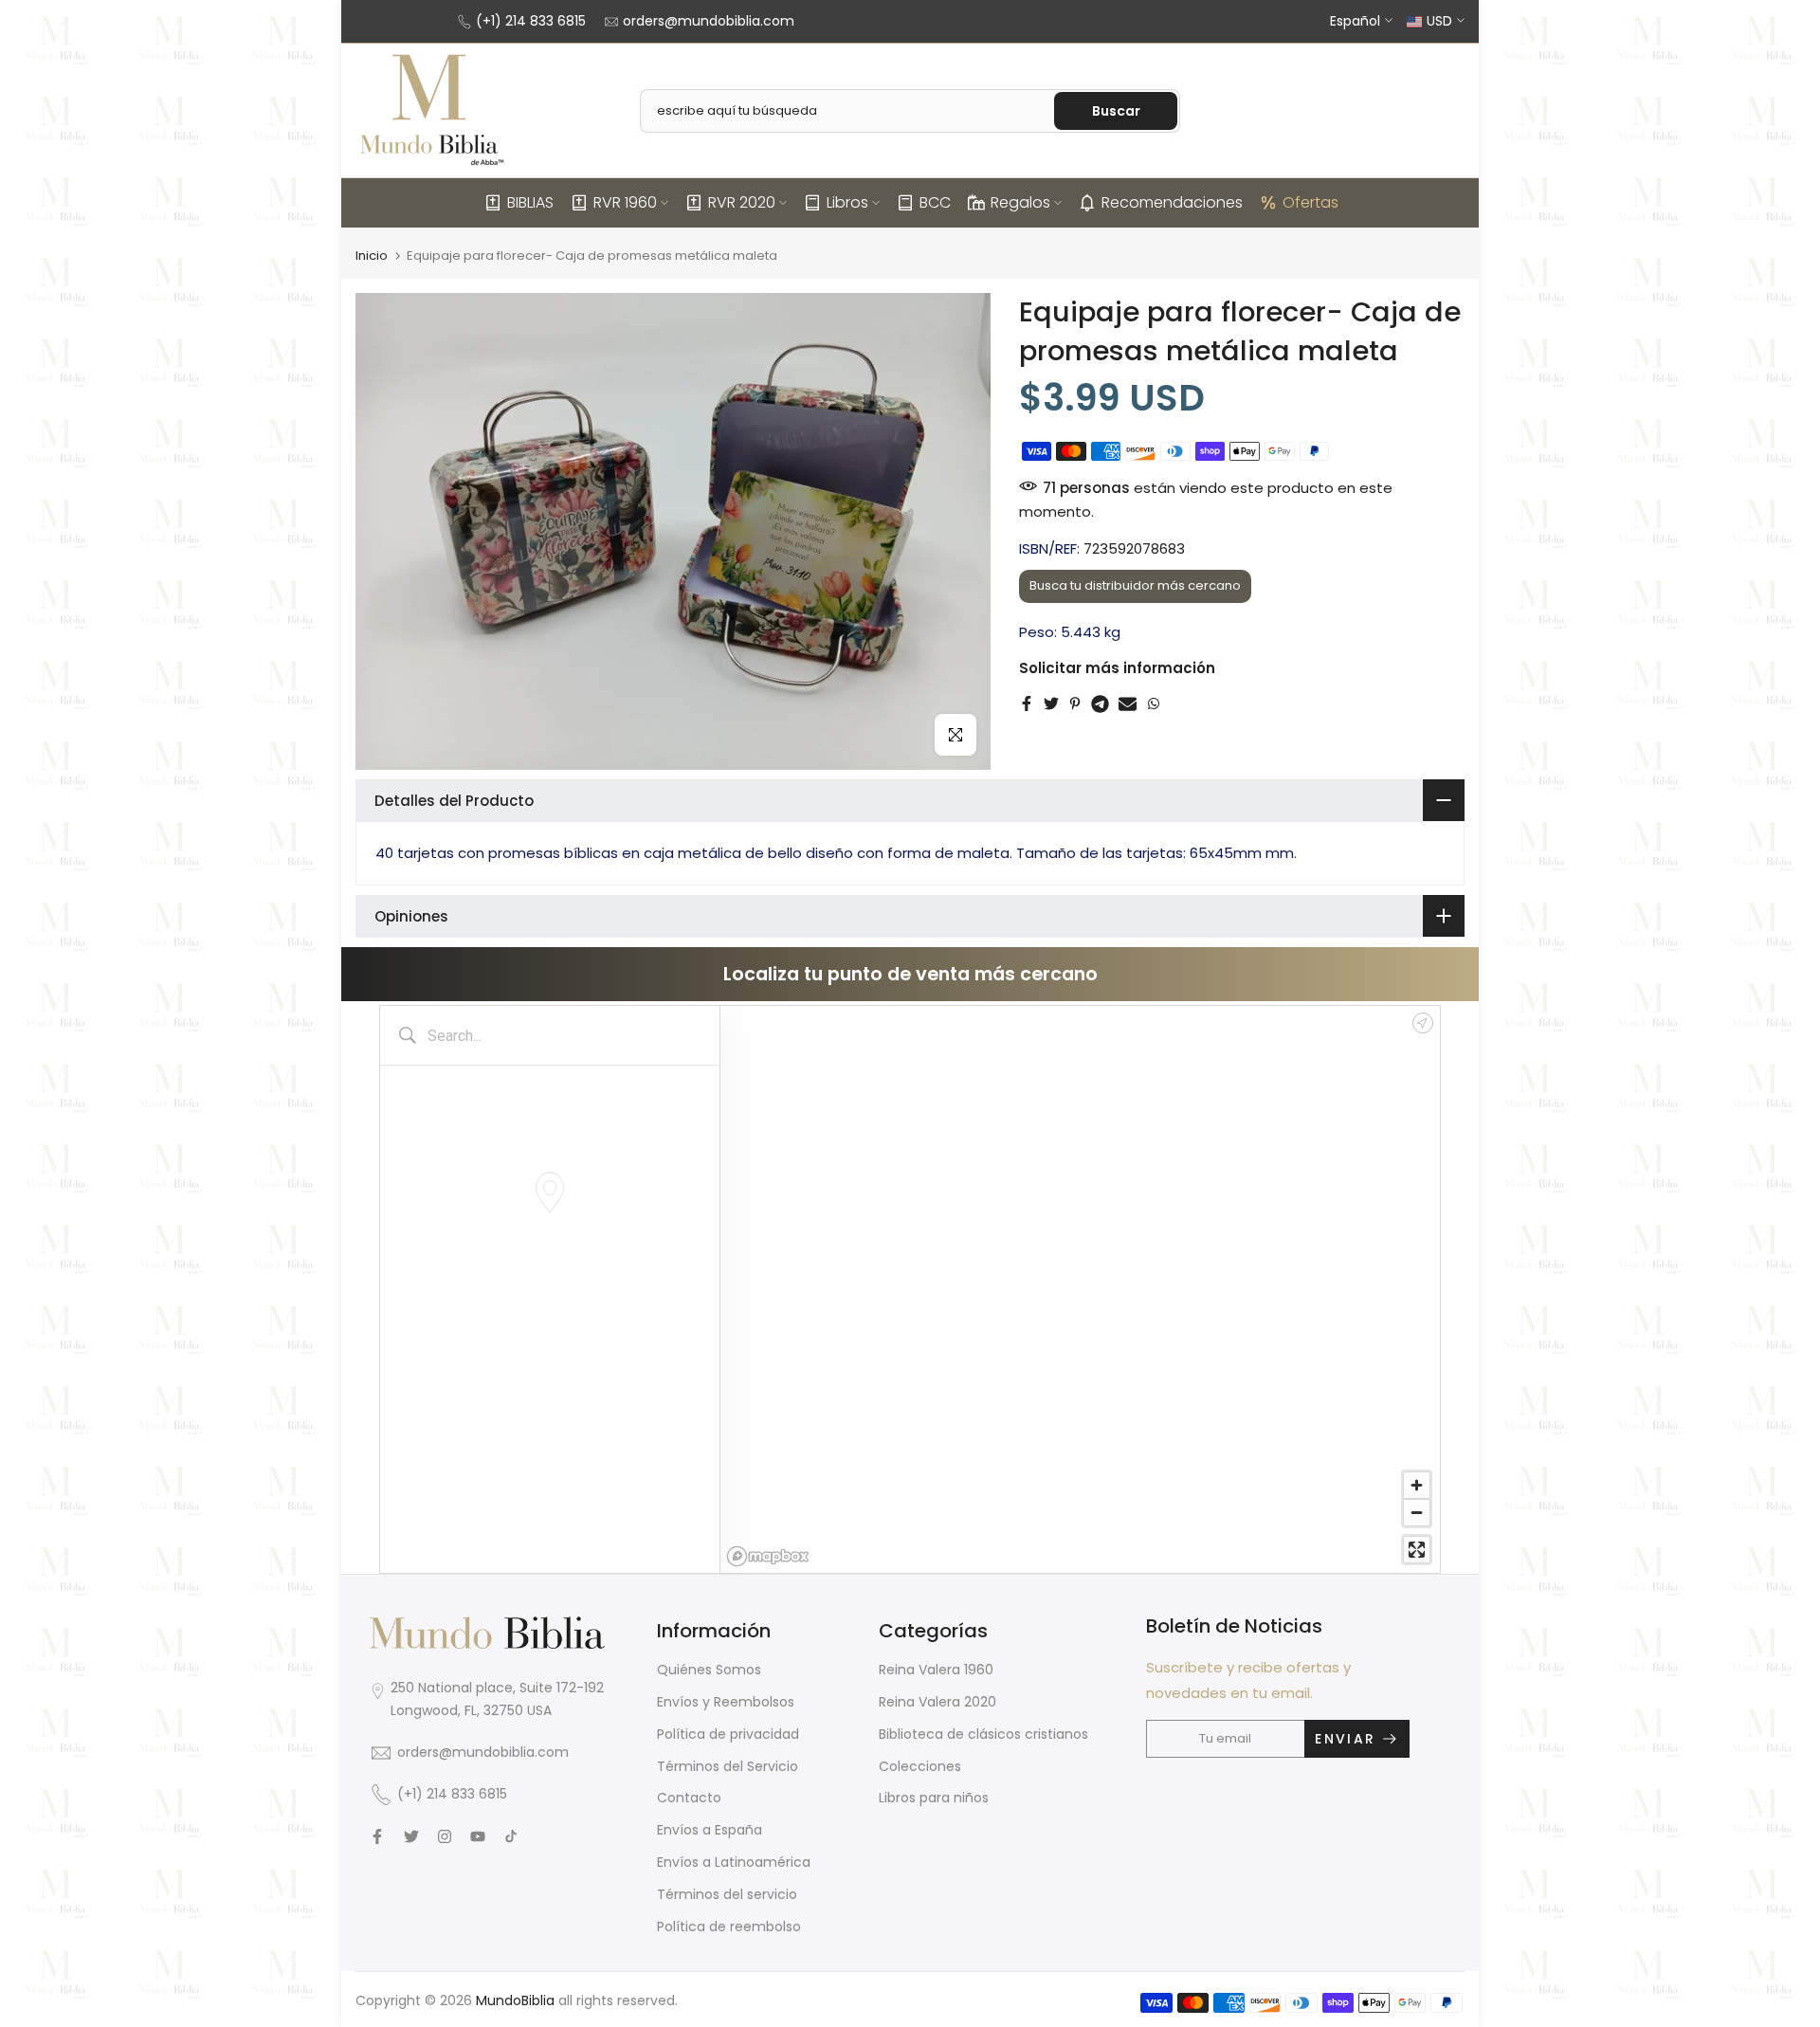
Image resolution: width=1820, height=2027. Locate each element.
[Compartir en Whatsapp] (1154, 703)
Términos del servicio (727, 1894)
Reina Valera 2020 (937, 1702)
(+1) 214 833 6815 (531, 21)
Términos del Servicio (728, 1766)
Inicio (372, 256)
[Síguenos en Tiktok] (511, 1836)
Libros (847, 202)
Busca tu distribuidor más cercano (1135, 585)
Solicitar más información (1117, 668)
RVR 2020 (742, 202)
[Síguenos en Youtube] (478, 1836)
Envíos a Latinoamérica (734, 1862)
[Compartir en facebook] (1027, 703)
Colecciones (920, 1766)
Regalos (1020, 202)
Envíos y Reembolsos (726, 1702)
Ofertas (1310, 202)
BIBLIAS (530, 202)
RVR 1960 (625, 202)
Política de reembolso (729, 1927)
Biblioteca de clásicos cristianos (983, 1734)
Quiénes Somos (709, 1670)
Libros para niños (934, 1798)
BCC (935, 202)
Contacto (689, 1798)
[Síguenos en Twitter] (411, 1836)
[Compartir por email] (1128, 703)
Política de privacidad (728, 1734)
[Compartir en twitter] (1051, 703)
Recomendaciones (1172, 202)
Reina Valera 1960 (936, 1670)
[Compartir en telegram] (1100, 703)
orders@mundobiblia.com (709, 21)
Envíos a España (710, 1830)
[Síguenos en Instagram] (445, 1836)
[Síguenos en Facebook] (377, 1836)
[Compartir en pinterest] (1075, 703)
